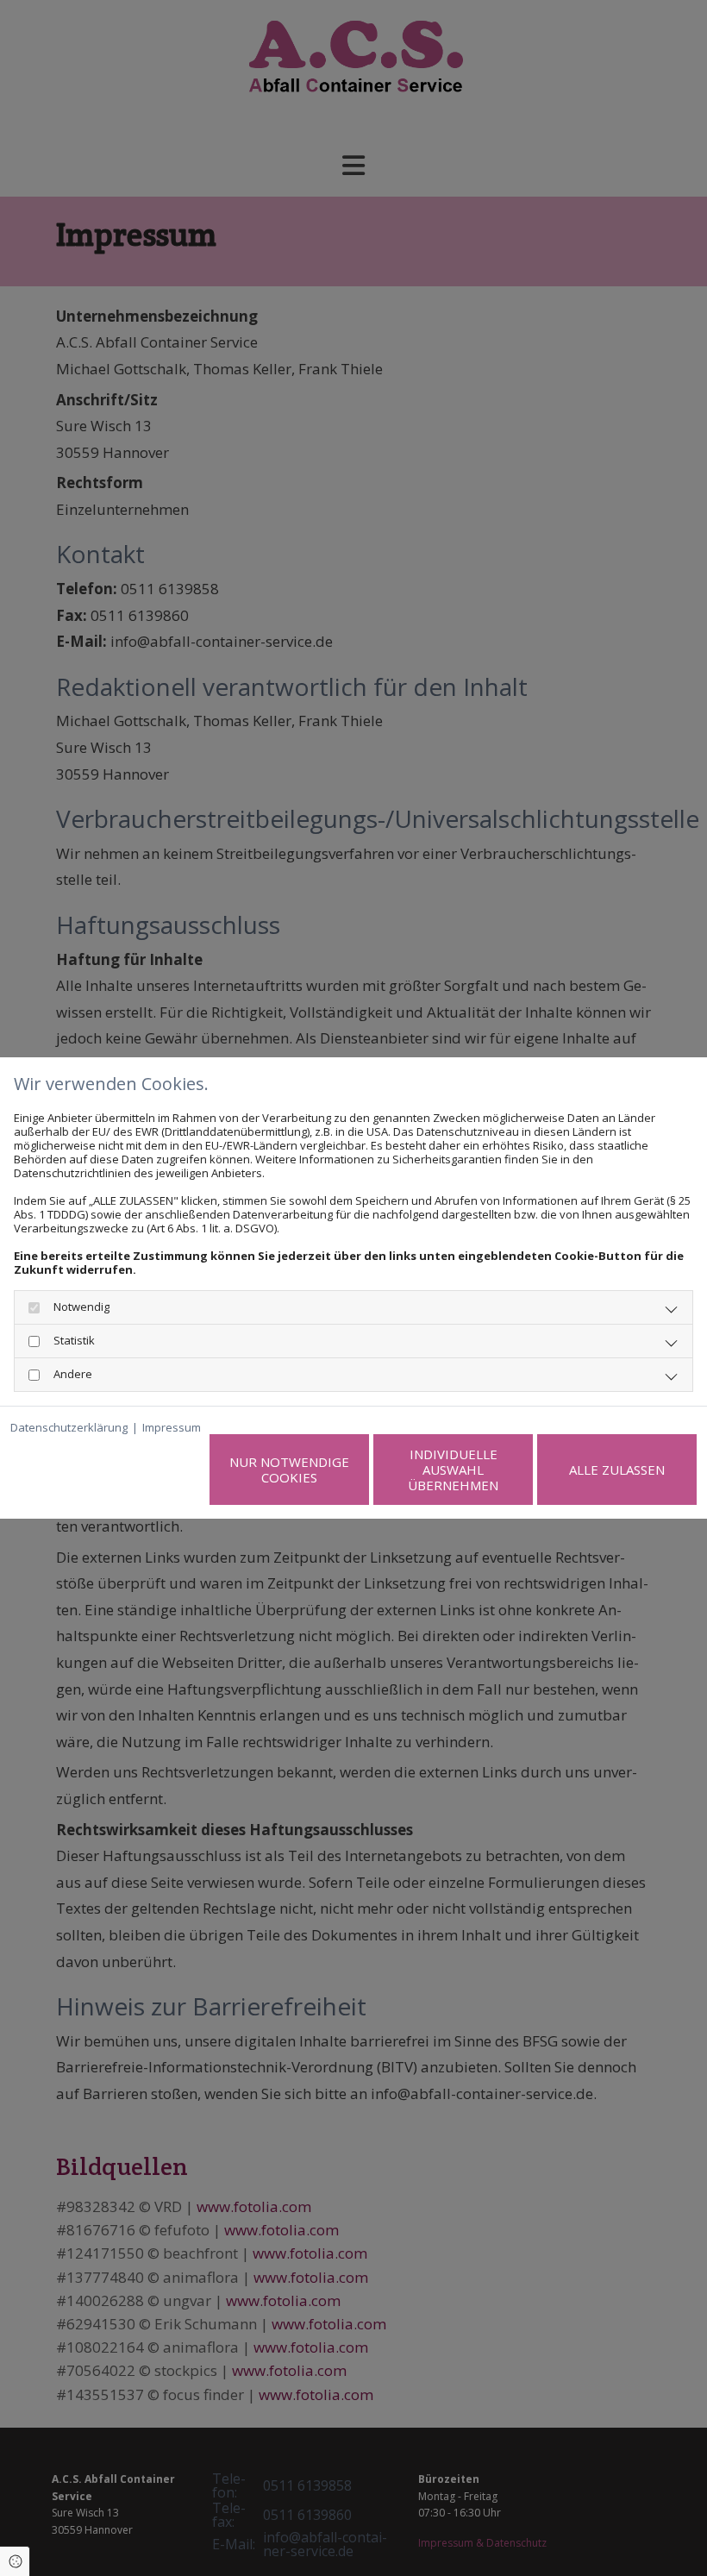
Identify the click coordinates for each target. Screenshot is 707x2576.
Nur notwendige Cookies (289, 1470)
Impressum (172, 1427)
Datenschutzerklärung (69, 1427)
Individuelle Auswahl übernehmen (453, 1470)
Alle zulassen (617, 1470)
